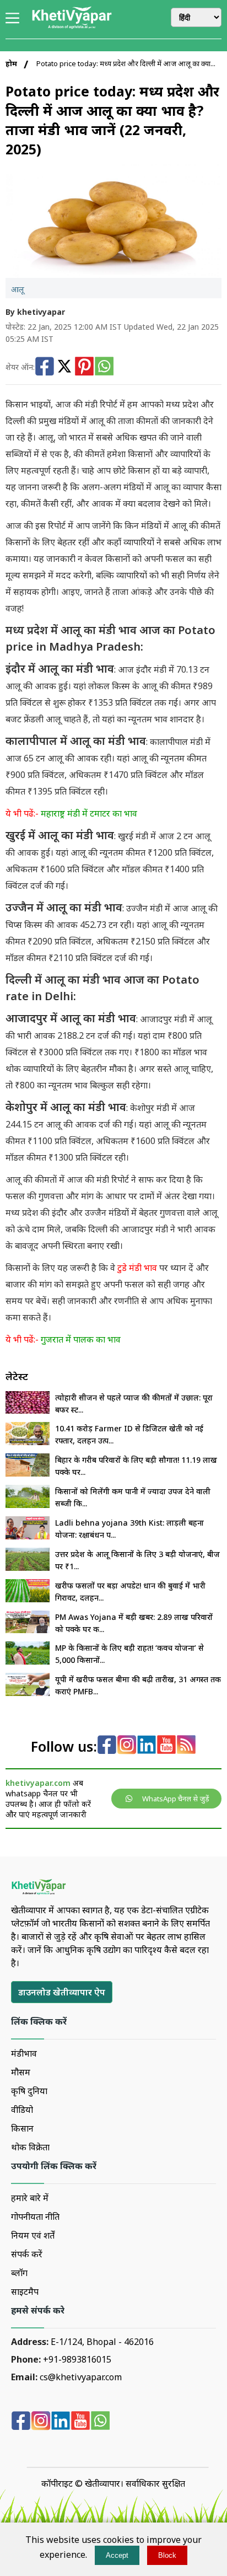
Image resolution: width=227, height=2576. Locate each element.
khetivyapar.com (38, 1783)
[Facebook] (45, 367)
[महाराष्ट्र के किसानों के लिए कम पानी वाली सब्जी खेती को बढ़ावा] (28, 1505)
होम (11, 63)
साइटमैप (25, 2291)
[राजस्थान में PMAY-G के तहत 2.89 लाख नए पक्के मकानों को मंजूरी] (28, 1630)
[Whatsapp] (104, 367)
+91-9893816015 (77, 2359)
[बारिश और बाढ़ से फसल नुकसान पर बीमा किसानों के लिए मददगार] (28, 1693)
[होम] (72, 27)
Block (167, 2555)
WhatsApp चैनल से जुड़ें (176, 1799)
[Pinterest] (84, 367)
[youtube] (166, 1746)
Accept (117, 2555)
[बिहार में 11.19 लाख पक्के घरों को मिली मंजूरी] (28, 1473)
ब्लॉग (19, 2273)
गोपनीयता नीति (35, 2217)
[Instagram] (127, 1746)
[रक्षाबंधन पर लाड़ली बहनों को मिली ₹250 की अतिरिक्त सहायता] (28, 1536)
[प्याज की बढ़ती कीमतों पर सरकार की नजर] (28, 1410)
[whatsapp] (100, 2422)
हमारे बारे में (30, 2198)
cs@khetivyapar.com (81, 2377)
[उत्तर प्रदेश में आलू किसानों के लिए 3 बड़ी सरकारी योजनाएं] (28, 1568)
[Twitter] (64, 367)
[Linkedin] (147, 1746)
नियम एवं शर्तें (33, 2235)
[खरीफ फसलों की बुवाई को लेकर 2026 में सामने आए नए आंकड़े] (28, 1599)
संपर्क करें (27, 2254)
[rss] (186, 1746)
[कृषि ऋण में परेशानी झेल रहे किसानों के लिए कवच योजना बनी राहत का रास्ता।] (28, 1661)
